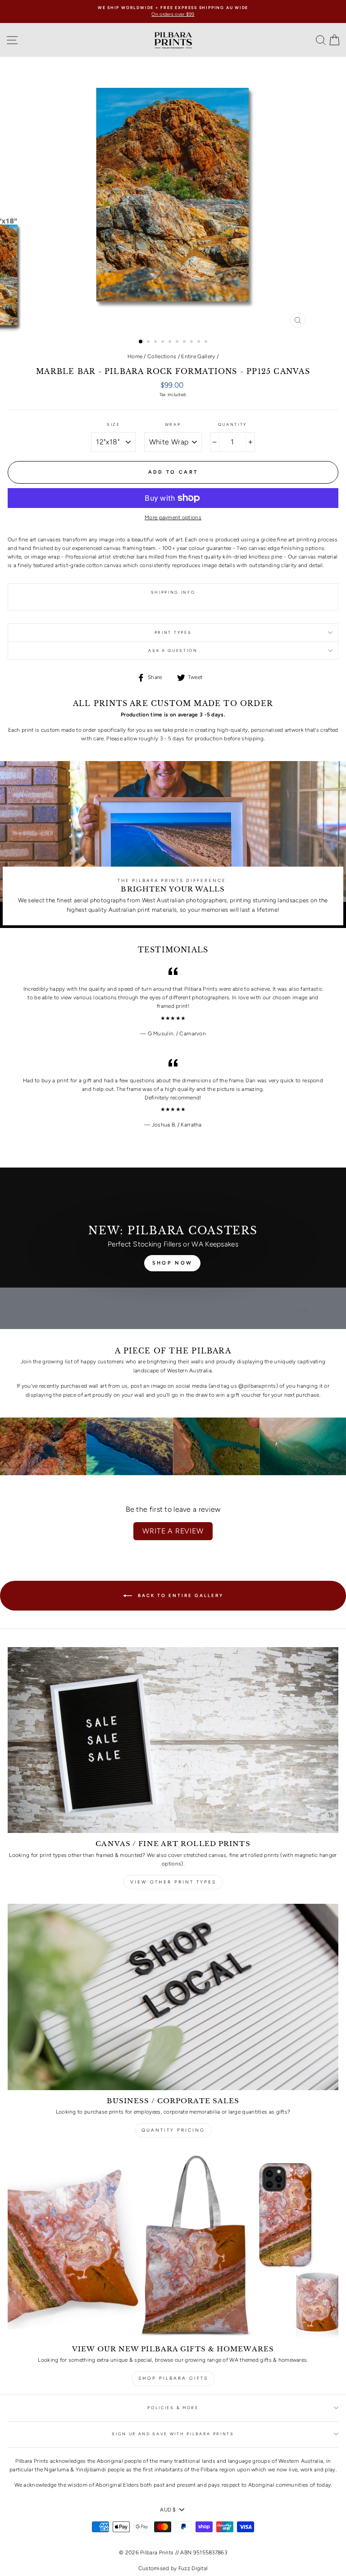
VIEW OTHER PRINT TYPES (173, 1882)
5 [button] (171, 342)
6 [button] (178, 342)
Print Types (173, 632)
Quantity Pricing (173, 2130)
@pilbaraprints (257, 1386)
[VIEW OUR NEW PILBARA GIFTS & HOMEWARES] (173, 2245)
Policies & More (173, 2408)
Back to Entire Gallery (180, 1595)
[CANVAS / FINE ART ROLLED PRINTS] (173, 1740)
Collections (162, 356)
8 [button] (192, 342)
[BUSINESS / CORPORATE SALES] (173, 1997)
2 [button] (149, 342)
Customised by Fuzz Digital (173, 2568)
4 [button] (164, 342)
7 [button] (185, 342)
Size (114, 425)
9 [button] (200, 342)
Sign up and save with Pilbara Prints (173, 2434)
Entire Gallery (198, 356)
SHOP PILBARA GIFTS (173, 2378)
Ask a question (173, 651)
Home (135, 356)
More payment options (173, 517)
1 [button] (141, 342)
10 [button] (207, 342)
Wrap (173, 425)
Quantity (232, 425)
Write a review (173, 1531)
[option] (173, 12)
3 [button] (156, 342)
